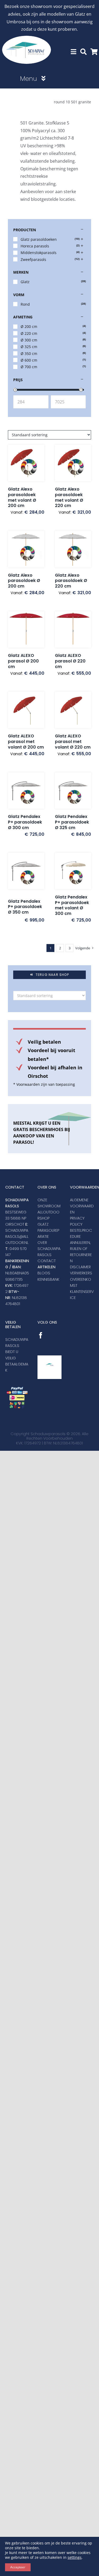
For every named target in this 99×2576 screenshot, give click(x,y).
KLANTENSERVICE (82, 1295)
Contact (47, 1261)
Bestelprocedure (81, 1233)
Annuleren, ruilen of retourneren (81, 1252)
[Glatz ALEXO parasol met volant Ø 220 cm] (73, 710)
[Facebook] (41, 1335)
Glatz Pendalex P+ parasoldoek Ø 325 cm (72, 822)
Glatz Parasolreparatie (48, 1230)
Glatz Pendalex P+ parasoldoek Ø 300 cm (25, 822)
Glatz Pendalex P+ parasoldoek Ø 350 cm (25, 907)
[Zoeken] (83, 52)
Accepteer (18, 2567)
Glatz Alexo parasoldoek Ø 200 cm (24, 581)
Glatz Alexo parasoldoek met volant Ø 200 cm (22, 497)
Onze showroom (49, 1203)
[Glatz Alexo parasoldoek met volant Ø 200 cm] (26, 463)
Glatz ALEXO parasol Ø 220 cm (70, 661)
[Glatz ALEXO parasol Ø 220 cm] (73, 630)
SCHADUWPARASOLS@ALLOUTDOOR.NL (17, 1236)
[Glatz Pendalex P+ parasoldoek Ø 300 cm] (26, 791)
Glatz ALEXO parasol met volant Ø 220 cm (73, 742)
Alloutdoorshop (48, 1215)
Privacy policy (77, 1221)
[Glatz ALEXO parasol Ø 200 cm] (26, 630)
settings (75, 2557)
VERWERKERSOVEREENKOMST (81, 1279)
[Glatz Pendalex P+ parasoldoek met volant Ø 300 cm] (73, 871)
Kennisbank (48, 1279)
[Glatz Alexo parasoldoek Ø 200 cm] (26, 549)
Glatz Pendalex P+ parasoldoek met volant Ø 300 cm (72, 905)
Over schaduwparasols (49, 1249)
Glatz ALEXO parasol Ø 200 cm (23, 661)
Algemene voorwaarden (82, 1206)
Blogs (44, 1273)
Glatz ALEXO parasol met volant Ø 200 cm (26, 742)
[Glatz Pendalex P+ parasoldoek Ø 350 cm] (26, 873)
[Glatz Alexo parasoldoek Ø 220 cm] (73, 549)
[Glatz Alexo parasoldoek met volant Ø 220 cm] (73, 463)
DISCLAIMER (80, 1267)
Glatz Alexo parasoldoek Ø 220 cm (71, 581)
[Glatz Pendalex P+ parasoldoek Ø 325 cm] (73, 791)
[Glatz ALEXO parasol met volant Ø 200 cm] (26, 710)
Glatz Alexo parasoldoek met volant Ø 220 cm (69, 497)
